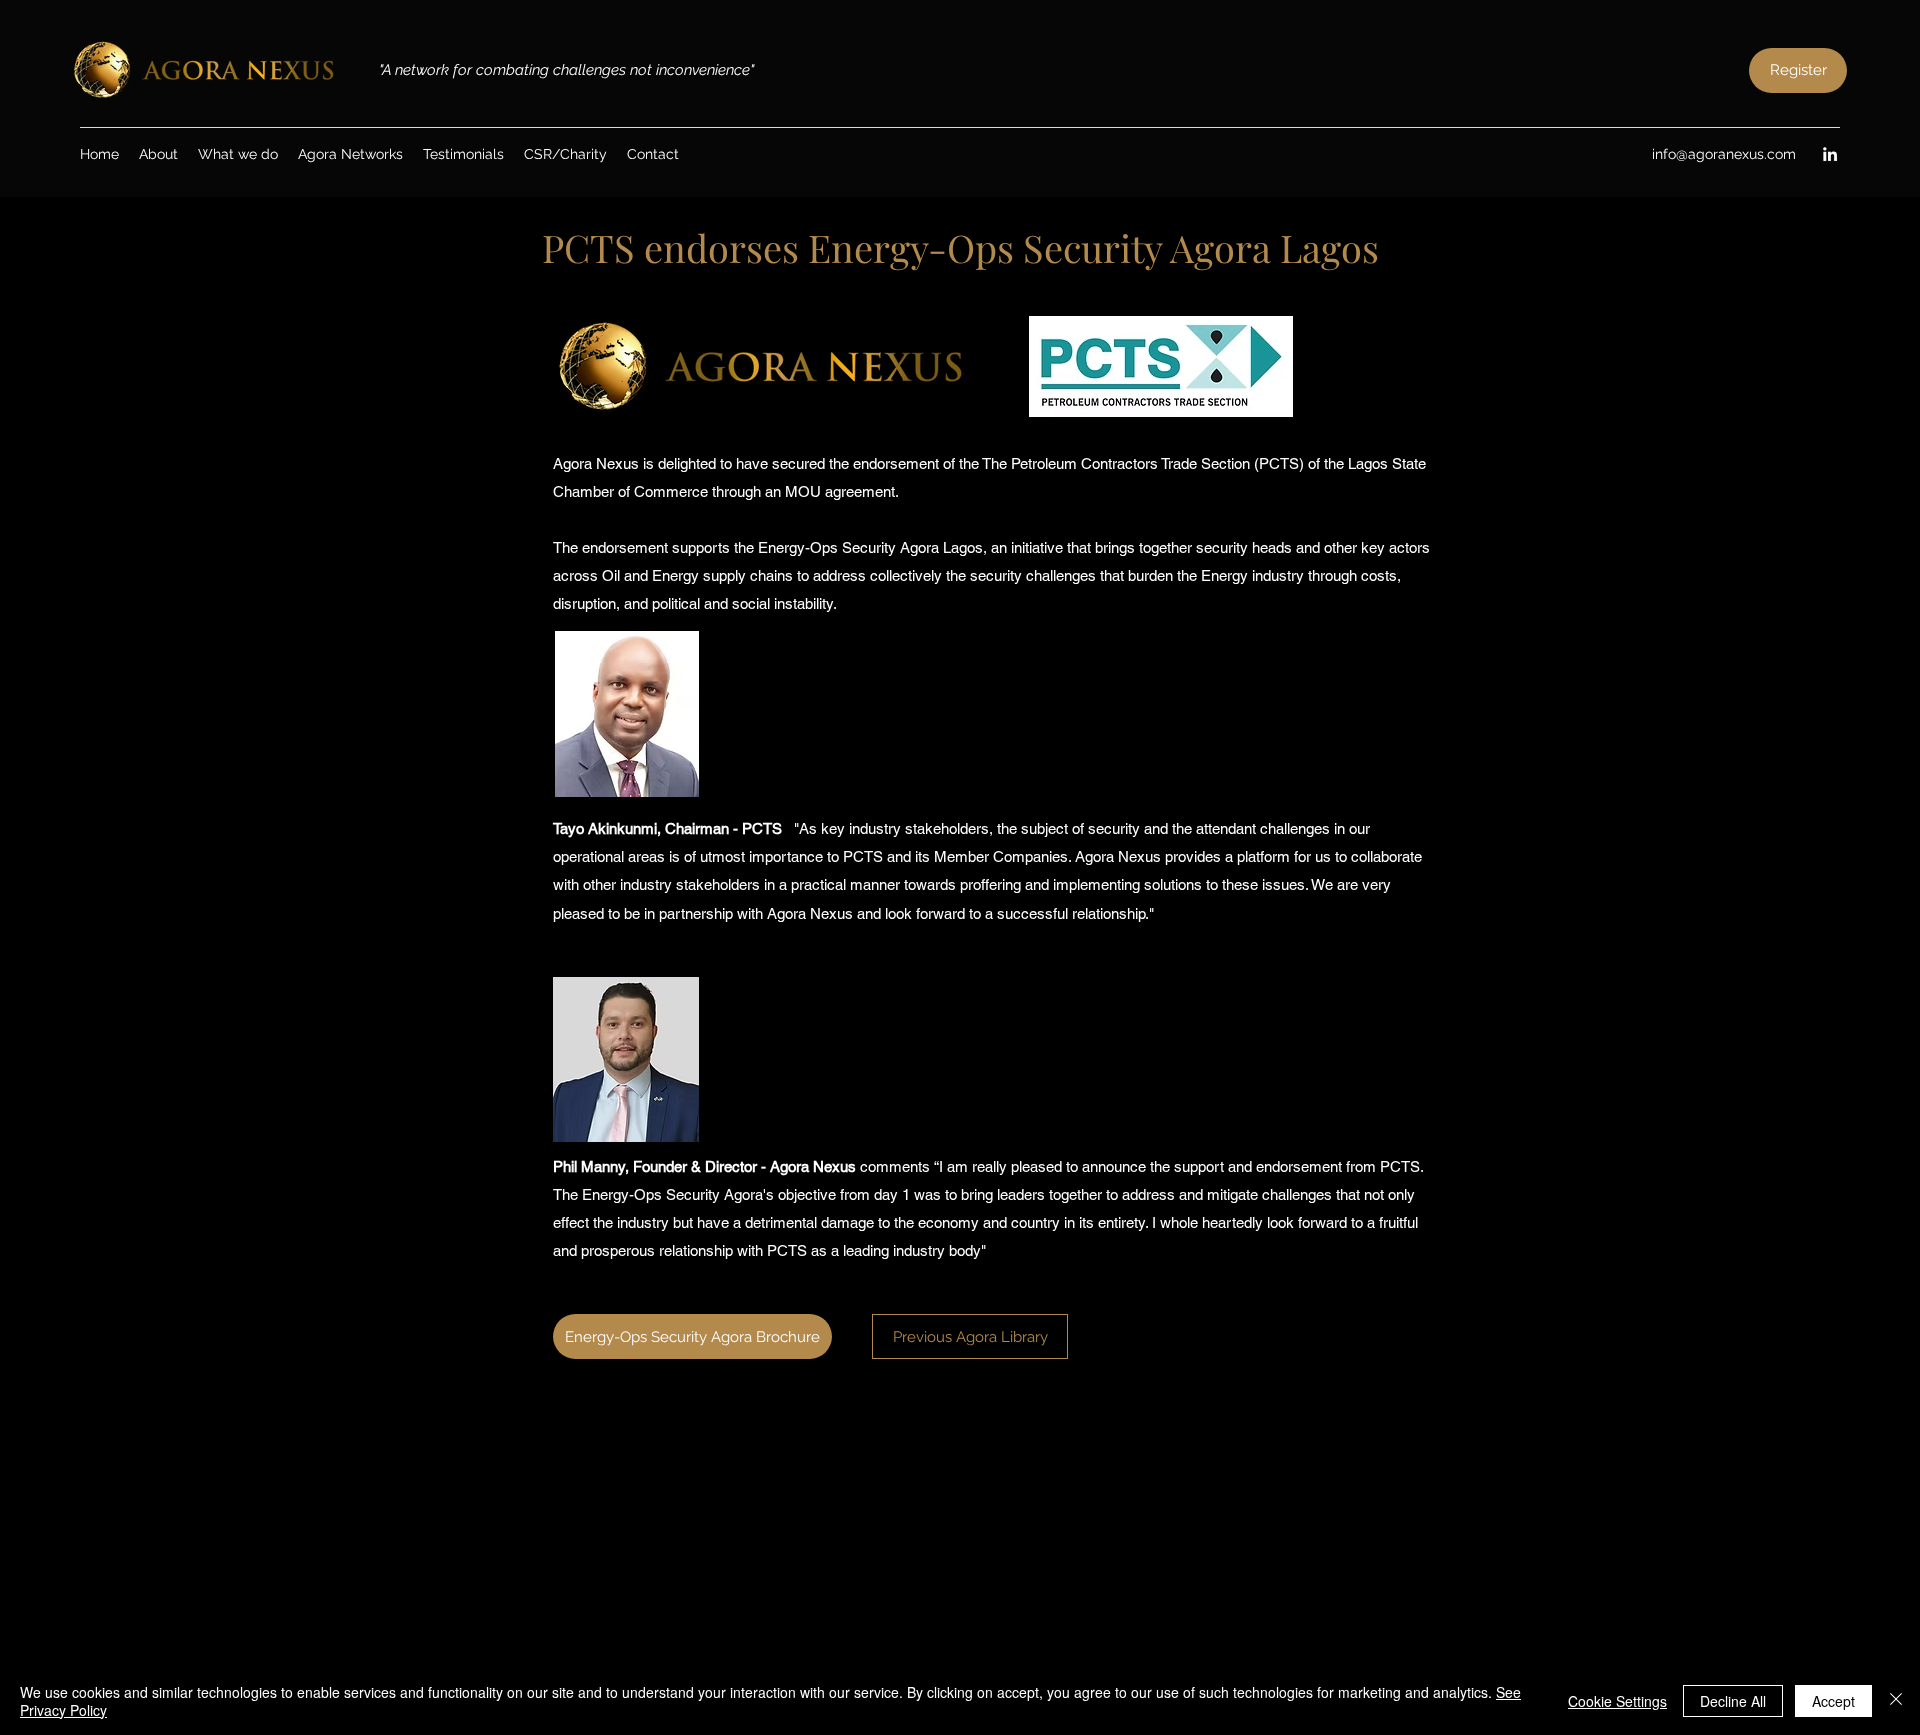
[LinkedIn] (1830, 154)
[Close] (1896, 1701)
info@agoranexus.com (1724, 154)
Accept (1833, 1701)
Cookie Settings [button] (1617, 1701)
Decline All (1733, 1701)
